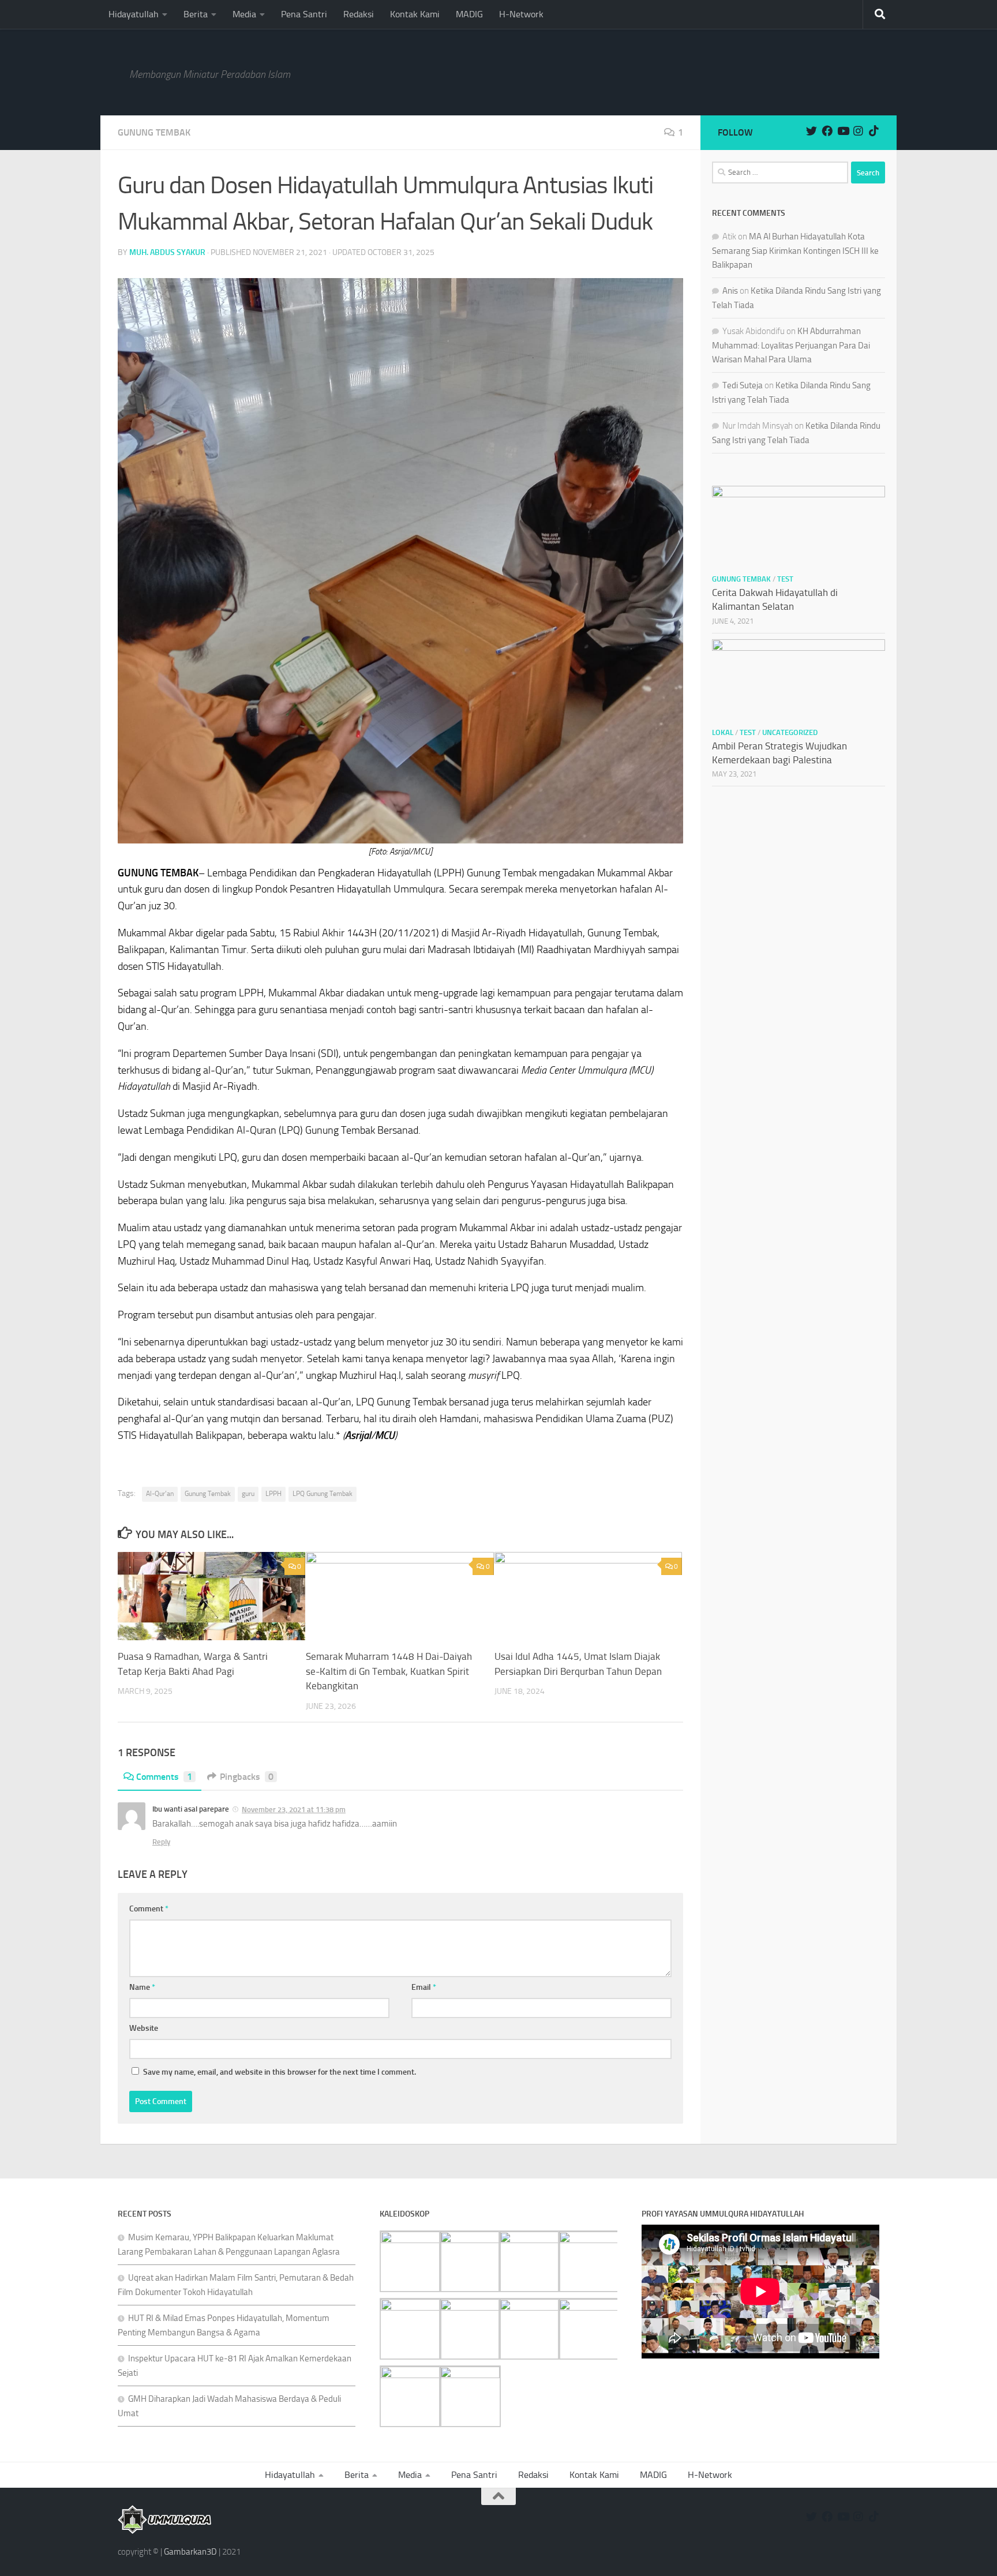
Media (244, 14)
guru (248, 1494)
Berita (196, 14)
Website (144, 2028)
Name (142, 1987)
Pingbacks (247, 1777)
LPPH (273, 1494)
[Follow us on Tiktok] (874, 131)
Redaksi (359, 14)
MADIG (469, 14)
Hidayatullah (134, 14)
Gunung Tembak (154, 132)
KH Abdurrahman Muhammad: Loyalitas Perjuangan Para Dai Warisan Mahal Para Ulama (791, 345)
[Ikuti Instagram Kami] (858, 131)
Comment (149, 1909)
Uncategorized (790, 732)
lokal (723, 732)
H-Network (521, 14)
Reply (161, 1842)
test (785, 579)
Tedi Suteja (743, 385)
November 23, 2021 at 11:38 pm (294, 1810)
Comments (164, 1777)
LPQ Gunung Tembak (323, 1494)
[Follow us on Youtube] (843, 131)
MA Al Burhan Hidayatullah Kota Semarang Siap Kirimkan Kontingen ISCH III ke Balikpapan (795, 251)
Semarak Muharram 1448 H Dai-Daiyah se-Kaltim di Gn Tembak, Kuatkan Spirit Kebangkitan (389, 1671)
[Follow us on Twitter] (812, 131)
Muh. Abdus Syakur (167, 252)
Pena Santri (304, 14)
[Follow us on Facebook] (827, 131)
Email (424, 1987)
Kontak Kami (415, 14)
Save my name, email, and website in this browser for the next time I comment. (280, 2072)
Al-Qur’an (160, 1494)
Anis (730, 291)
